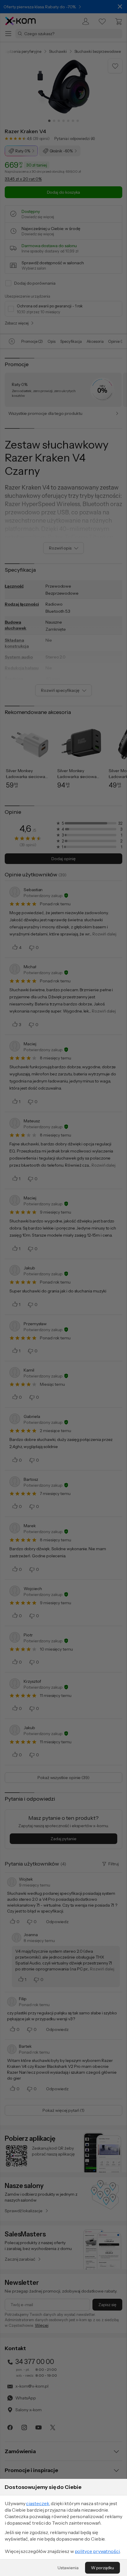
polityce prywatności (97, 2551)
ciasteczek (38, 2503)
